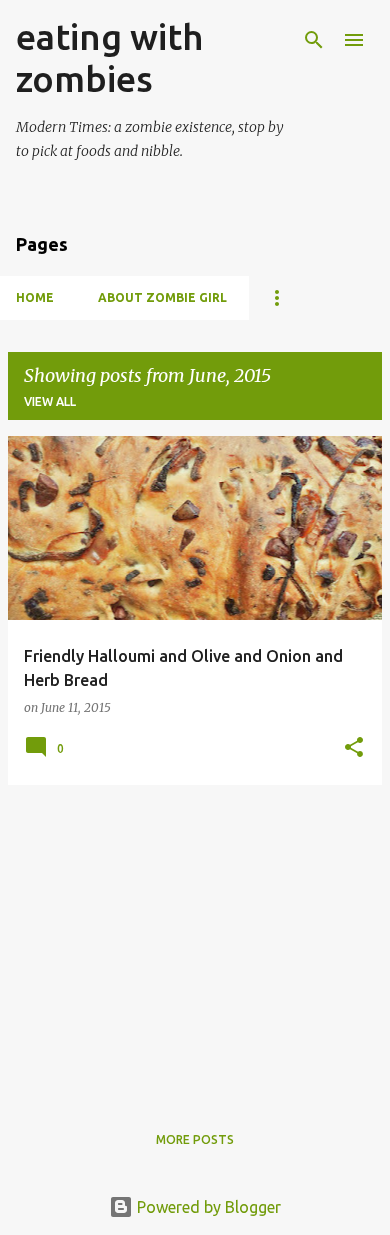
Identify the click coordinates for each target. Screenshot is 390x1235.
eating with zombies (109, 57)
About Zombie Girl (162, 297)
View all (50, 401)
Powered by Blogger (207, 1207)
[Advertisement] (195, 941)
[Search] (314, 40)
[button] (354, 748)
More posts (195, 1139)
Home (35, 297)
